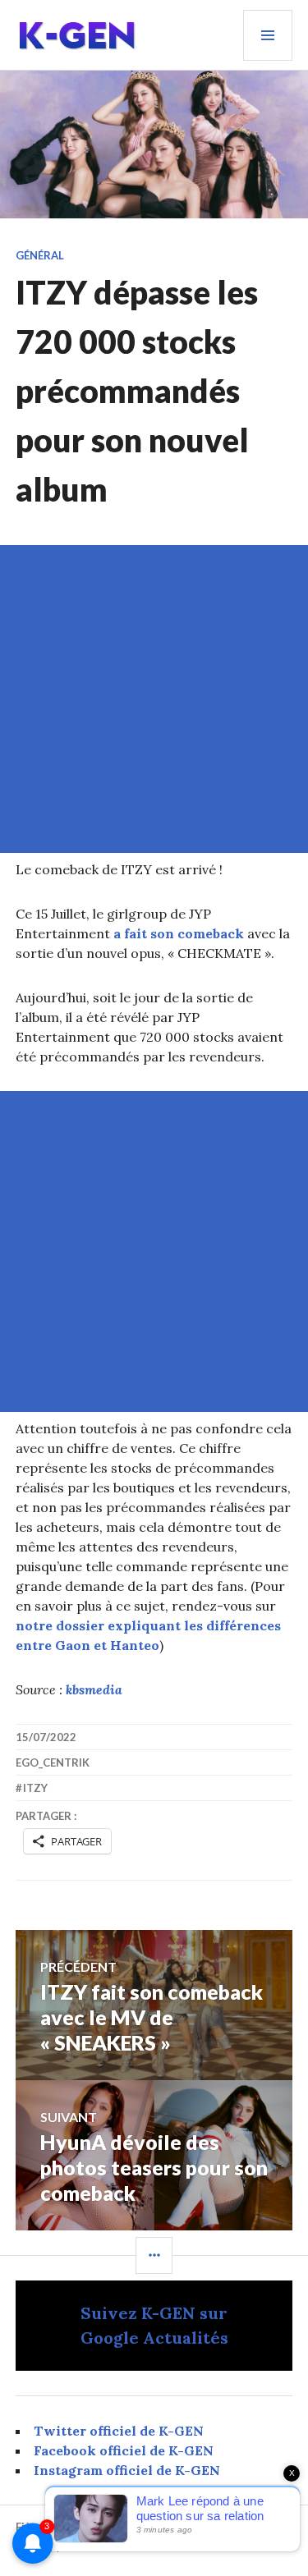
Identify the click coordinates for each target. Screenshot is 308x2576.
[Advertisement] (154, 699)
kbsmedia (94, 1689)
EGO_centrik (53, 1762)
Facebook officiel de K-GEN (124, 2450)
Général (40, 255)
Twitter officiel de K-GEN (119, 2431)
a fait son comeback (179, 933)
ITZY (35, 1788)
